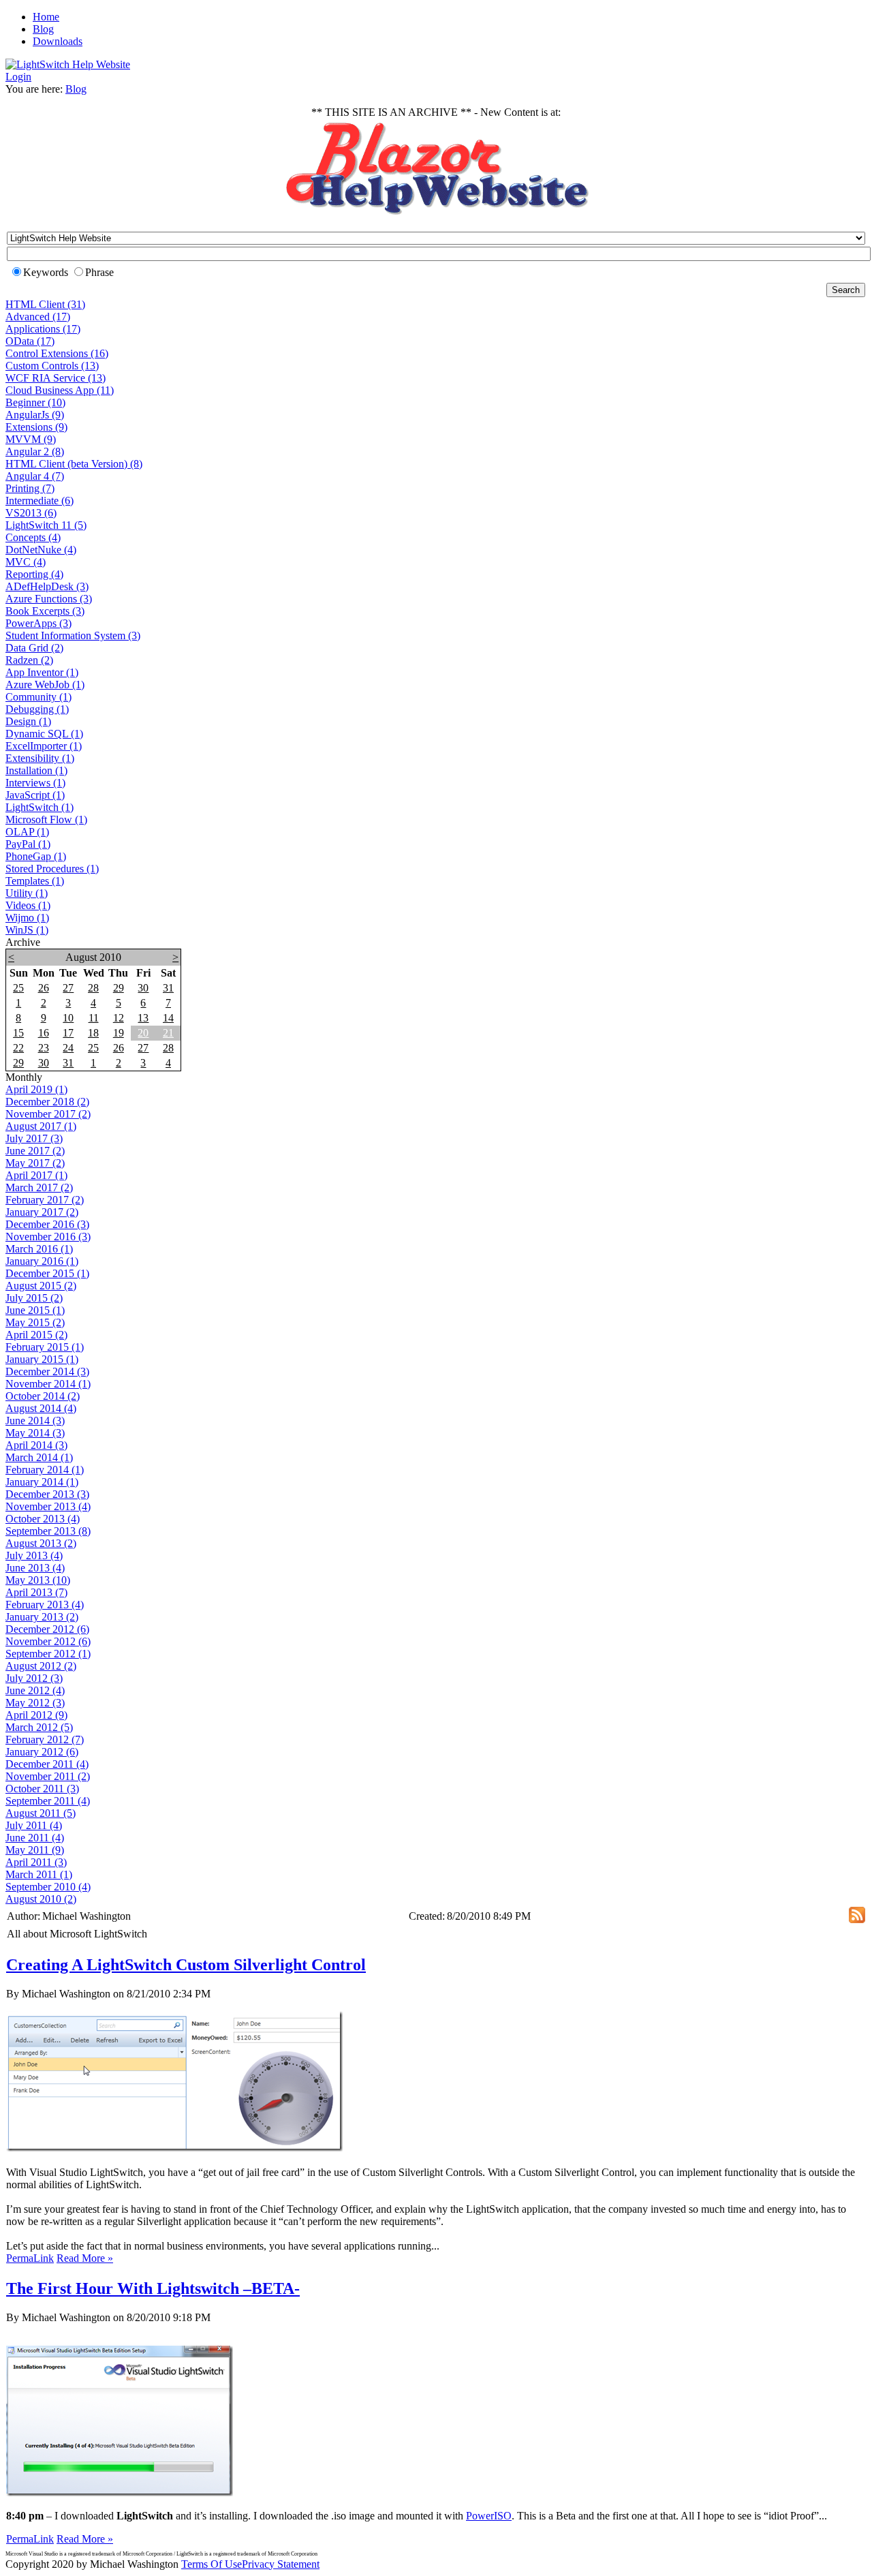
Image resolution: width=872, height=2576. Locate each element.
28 (93, 988)
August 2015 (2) (41, 1286)
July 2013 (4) (34, 1555)
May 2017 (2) (35, 1163)
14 (168, 1018)
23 (44, 1048)
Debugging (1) (37, 709)
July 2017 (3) (34, 1138)
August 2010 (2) (41, 1899)
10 (68, 1018)
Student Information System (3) (73, 635)
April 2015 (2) (36, 1335)
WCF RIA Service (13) (56, 378)
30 (143, 988)
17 (68, 1033)
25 (18, 988)
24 (68, 1048)
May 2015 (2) (35, 1322)
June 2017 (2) (35, 1151)
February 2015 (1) (45, 1347)
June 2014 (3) (35, 1421)
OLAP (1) (27, 832)
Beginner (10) (35, 402)
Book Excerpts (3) (45, 611)
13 (143, 1018)
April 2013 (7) (36, 1592)
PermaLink (30, 2258)
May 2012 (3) (35, 1703)
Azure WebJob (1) (45, 685)
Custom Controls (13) (52, 366)
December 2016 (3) (47, 1224)
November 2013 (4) (48, 1506)
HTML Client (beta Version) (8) (74, 464)
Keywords (46, 272)
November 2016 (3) (48, 1237)
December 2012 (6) (47, 1629)
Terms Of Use (212, 2564)
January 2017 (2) (42, 1212)
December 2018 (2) (47, 1102)
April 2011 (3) (36, 1862)
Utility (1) (27, 893)
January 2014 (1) (42, 1482)
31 (168, 988)
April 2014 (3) (36, 1445)
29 (119, 988)
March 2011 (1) (39, 1874)
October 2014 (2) (43, 1396)
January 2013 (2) (42, 1617)
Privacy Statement (281, 2564)
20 (143, 1033)
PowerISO (489, 2516)
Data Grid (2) (34, 648)
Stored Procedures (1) (52, 869)
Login (18, 77)
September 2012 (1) (48, 1654)
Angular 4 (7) (35, 476)
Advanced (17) (38, 317)
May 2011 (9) (35, 1850)
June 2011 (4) (35, 1838)
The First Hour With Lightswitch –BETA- (153, 2288)
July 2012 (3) (34, 1678)
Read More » (85, 2258)
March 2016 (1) (39, 1249)
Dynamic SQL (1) (44, 734)
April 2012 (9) (36, 1715)
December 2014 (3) (47, 1371)
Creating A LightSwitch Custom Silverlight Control (186, 1965)
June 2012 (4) (35, 1690)
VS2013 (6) (31, 513)
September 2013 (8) (48, 1531)
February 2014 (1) (45, 1470)
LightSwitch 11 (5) (46, 525)
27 (68, 988)
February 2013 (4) (45, 1605)
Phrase (99, 272)
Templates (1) (35, 881)
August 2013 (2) (41, 1543)
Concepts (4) (33, 537)
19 (119, 1033)
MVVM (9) (31, 439)
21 (168, 1033)
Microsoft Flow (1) (46, 819)
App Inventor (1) (42, 672)
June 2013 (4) (35, 1568)
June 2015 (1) (35, 1310)
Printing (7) (30, 488)
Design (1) (28, 721)
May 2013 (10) (38, 1580)
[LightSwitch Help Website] (68, 64)
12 (119, 1018)
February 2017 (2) (45, 1200)
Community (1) (38, 697)
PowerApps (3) (38, 623)
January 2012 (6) (42, 1752)
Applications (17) (43, 329)
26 (44, 988)
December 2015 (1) (47, 1273)
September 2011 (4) (48, 1801)
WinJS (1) (27, 930)
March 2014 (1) (39, 1457)
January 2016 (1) (42, 1261)
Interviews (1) (35, 783)
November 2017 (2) (48, 1114)
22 (18, 1048)
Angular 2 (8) (35, 451)
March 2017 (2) (39, 1187)
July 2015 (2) (34, 1298)
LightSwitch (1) (40, 807)
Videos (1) (28, 905)
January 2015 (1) (42, 1359)
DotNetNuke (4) (41, 550)
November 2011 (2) (48, 1776)
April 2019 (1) (36, 1089)
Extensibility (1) (40, 758)
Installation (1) (36, 770)
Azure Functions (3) (49, 599)
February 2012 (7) (45, 1739)
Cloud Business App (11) (60, 390)
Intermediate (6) (40, 501)
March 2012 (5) (39, 1727)
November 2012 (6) (48, 1641)
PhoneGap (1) (36, 856)
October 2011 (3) (42, 1789)
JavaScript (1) (35, 795)
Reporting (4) (34, 574)
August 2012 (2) (41, 1666)
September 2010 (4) (48, 1887)
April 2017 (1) (36, 1175)
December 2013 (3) (47, 1494)
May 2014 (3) (35, 1433)
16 (44, 1033)
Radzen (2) (29, 660)
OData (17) (30, 341)
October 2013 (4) (43, 1519)
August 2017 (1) (41, 1126)
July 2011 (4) (34, 1825)
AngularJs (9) (35, 415)
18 (93, 1033)
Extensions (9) (36, 427)
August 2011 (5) (41, 1813)
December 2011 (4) (47, 1764)
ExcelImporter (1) (44, 746)
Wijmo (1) (27, 918)
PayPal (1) (28, 844)
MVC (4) (26, 562)
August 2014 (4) (41, 1408)
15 (18, 1033)
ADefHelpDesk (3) (47, 586)
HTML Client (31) (45, 304)
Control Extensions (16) (57, 353)
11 (94, 1018)
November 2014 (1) (48, 1384)
